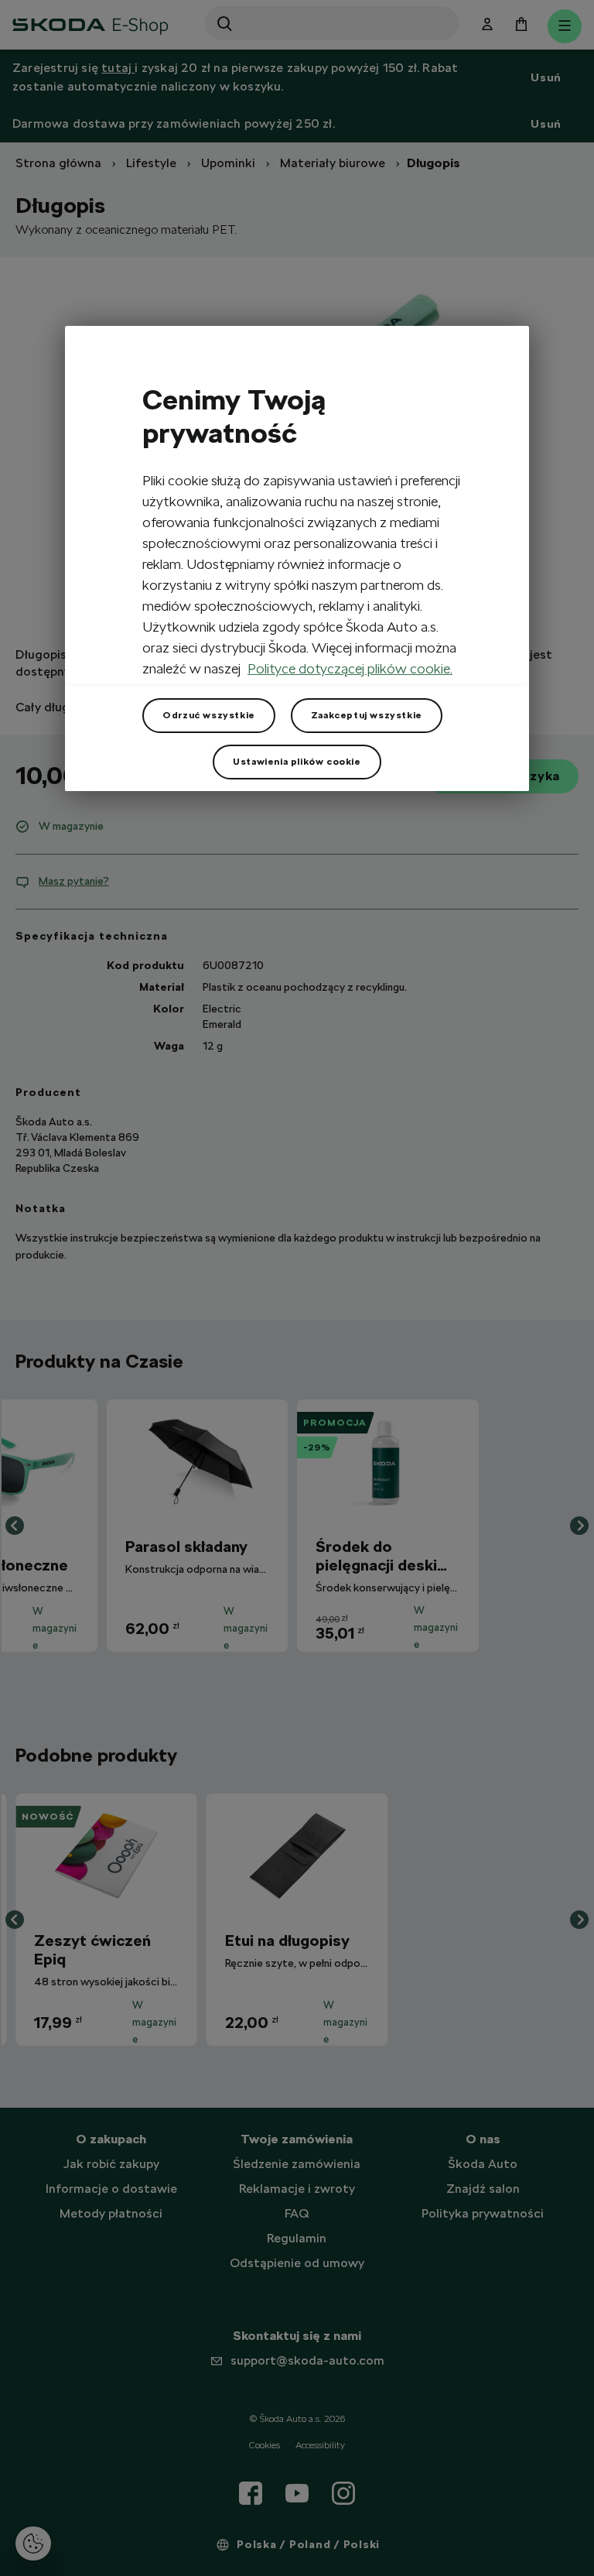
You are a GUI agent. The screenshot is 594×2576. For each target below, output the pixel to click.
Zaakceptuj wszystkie (367, 715)
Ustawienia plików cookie (297, 762)
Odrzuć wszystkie (209, 715)
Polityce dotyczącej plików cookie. (350, 668)
